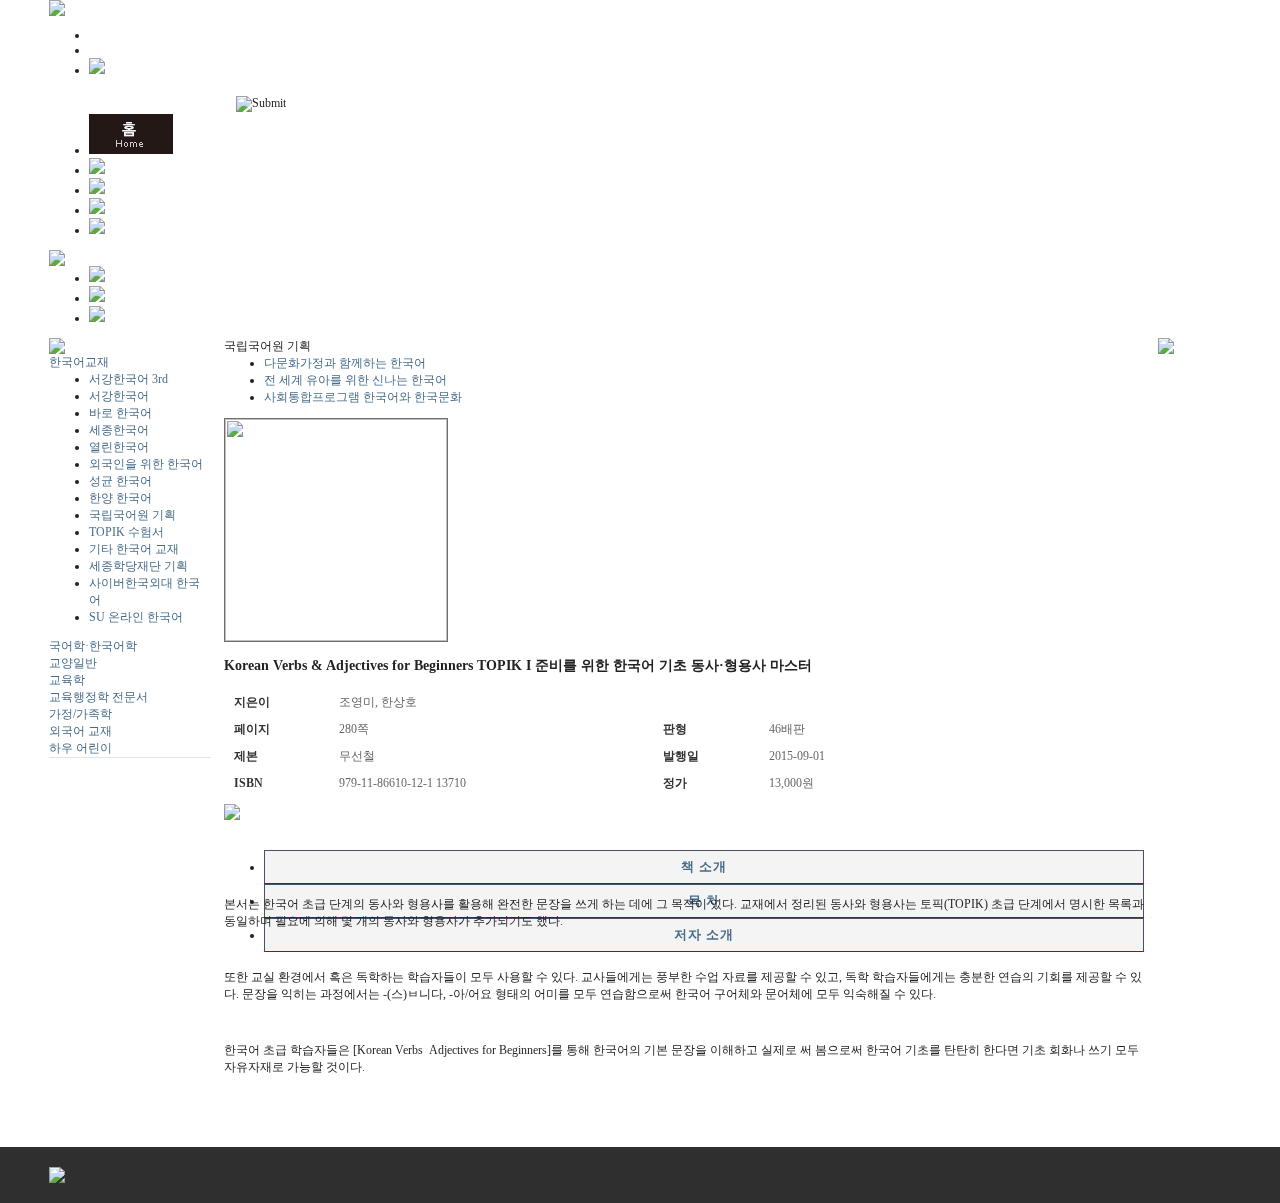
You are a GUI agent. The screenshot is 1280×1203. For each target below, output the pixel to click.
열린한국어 (119, 447)
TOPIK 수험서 (126, 532)
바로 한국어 (120, 413)
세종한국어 (119, 430)
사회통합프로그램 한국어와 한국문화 (363, 397)
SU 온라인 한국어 (136, 617)
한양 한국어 (120, 498)
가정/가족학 (80, 714)
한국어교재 (79, 362)
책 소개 (704, 866)
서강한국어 (119, 396)
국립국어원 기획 (132, 515)
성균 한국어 (120, 481)
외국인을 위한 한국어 (146, 464)
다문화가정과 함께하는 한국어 (345, 363)
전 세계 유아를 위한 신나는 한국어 (355, 380)
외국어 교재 (80, 731)
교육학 (67, 680)
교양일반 (73, 663)
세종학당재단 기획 (138, 566)
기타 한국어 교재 (134, 549)
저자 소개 (704, 934)
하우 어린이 (80, 748)
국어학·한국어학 (93, 646)
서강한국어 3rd (128, 379)
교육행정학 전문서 (98, 697)
